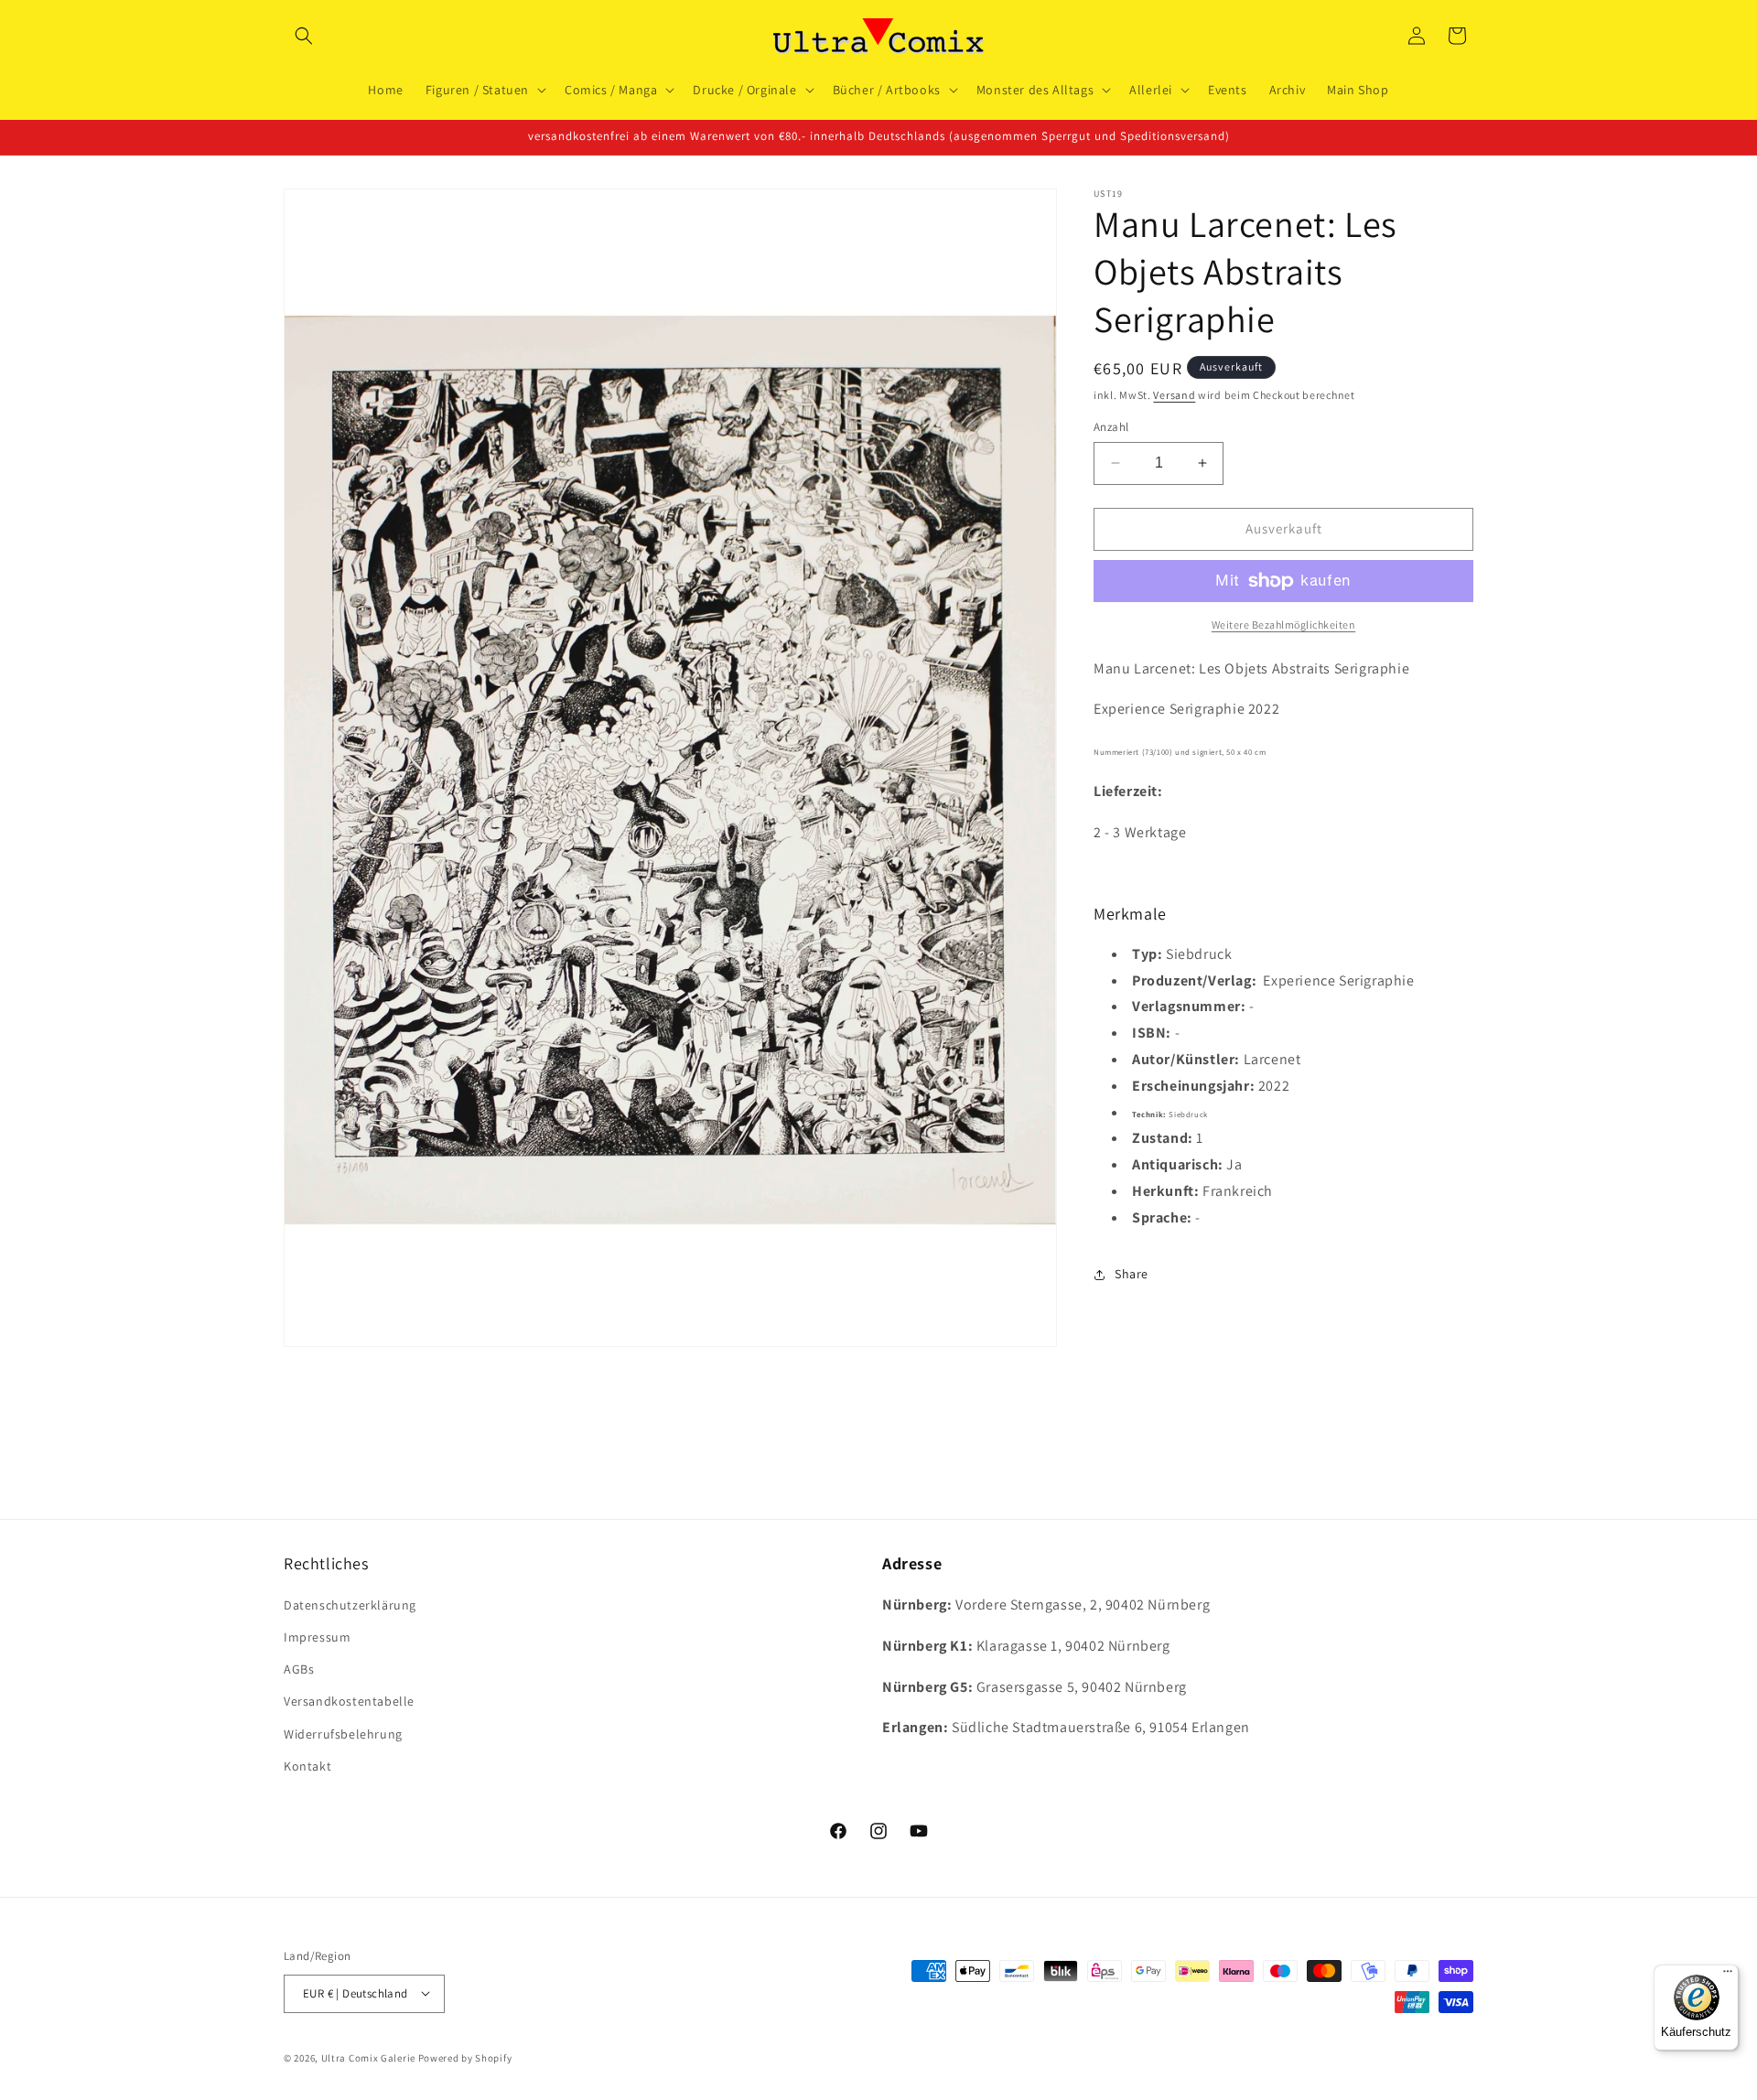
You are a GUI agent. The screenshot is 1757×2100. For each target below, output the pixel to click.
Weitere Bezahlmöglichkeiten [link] (1284, 625)
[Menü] (1728, 1976)
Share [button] (1132, 1274)
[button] (304, 36)
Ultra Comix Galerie (368, 2057)
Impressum (317, 1638)
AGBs (299, 1670)
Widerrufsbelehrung (343, 1734)
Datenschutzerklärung (350, 1606)
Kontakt (307, 1767)
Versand (1174, 395)
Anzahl (1111, 427)
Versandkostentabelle (349, 1702)
